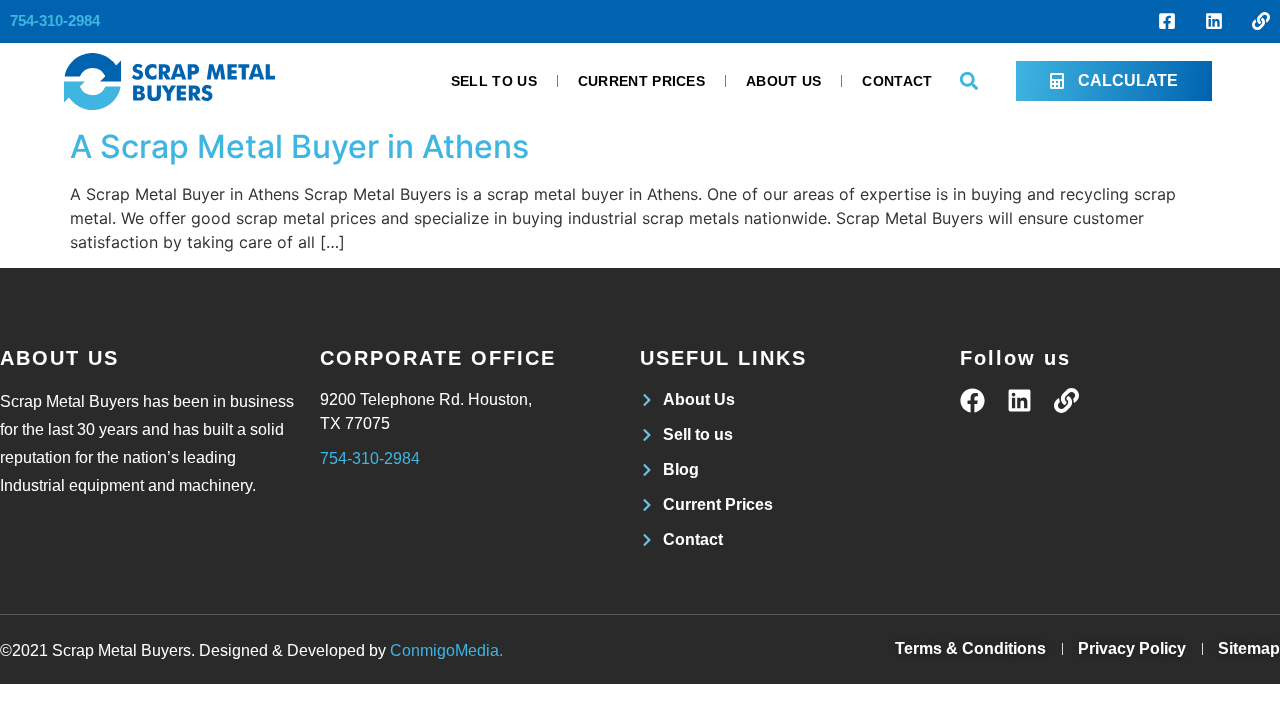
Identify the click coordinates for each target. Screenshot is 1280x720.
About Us (783, 81)
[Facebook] (972, 400)
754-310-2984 (55, 20)
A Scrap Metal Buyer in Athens (299, 146)
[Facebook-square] (1167, 21)
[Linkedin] (1214, 21)
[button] (969, 81)
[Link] (1261, 21)
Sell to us (494, 81)
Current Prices (641, 81)
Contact (897, 81)
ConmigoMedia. (446, 650)
